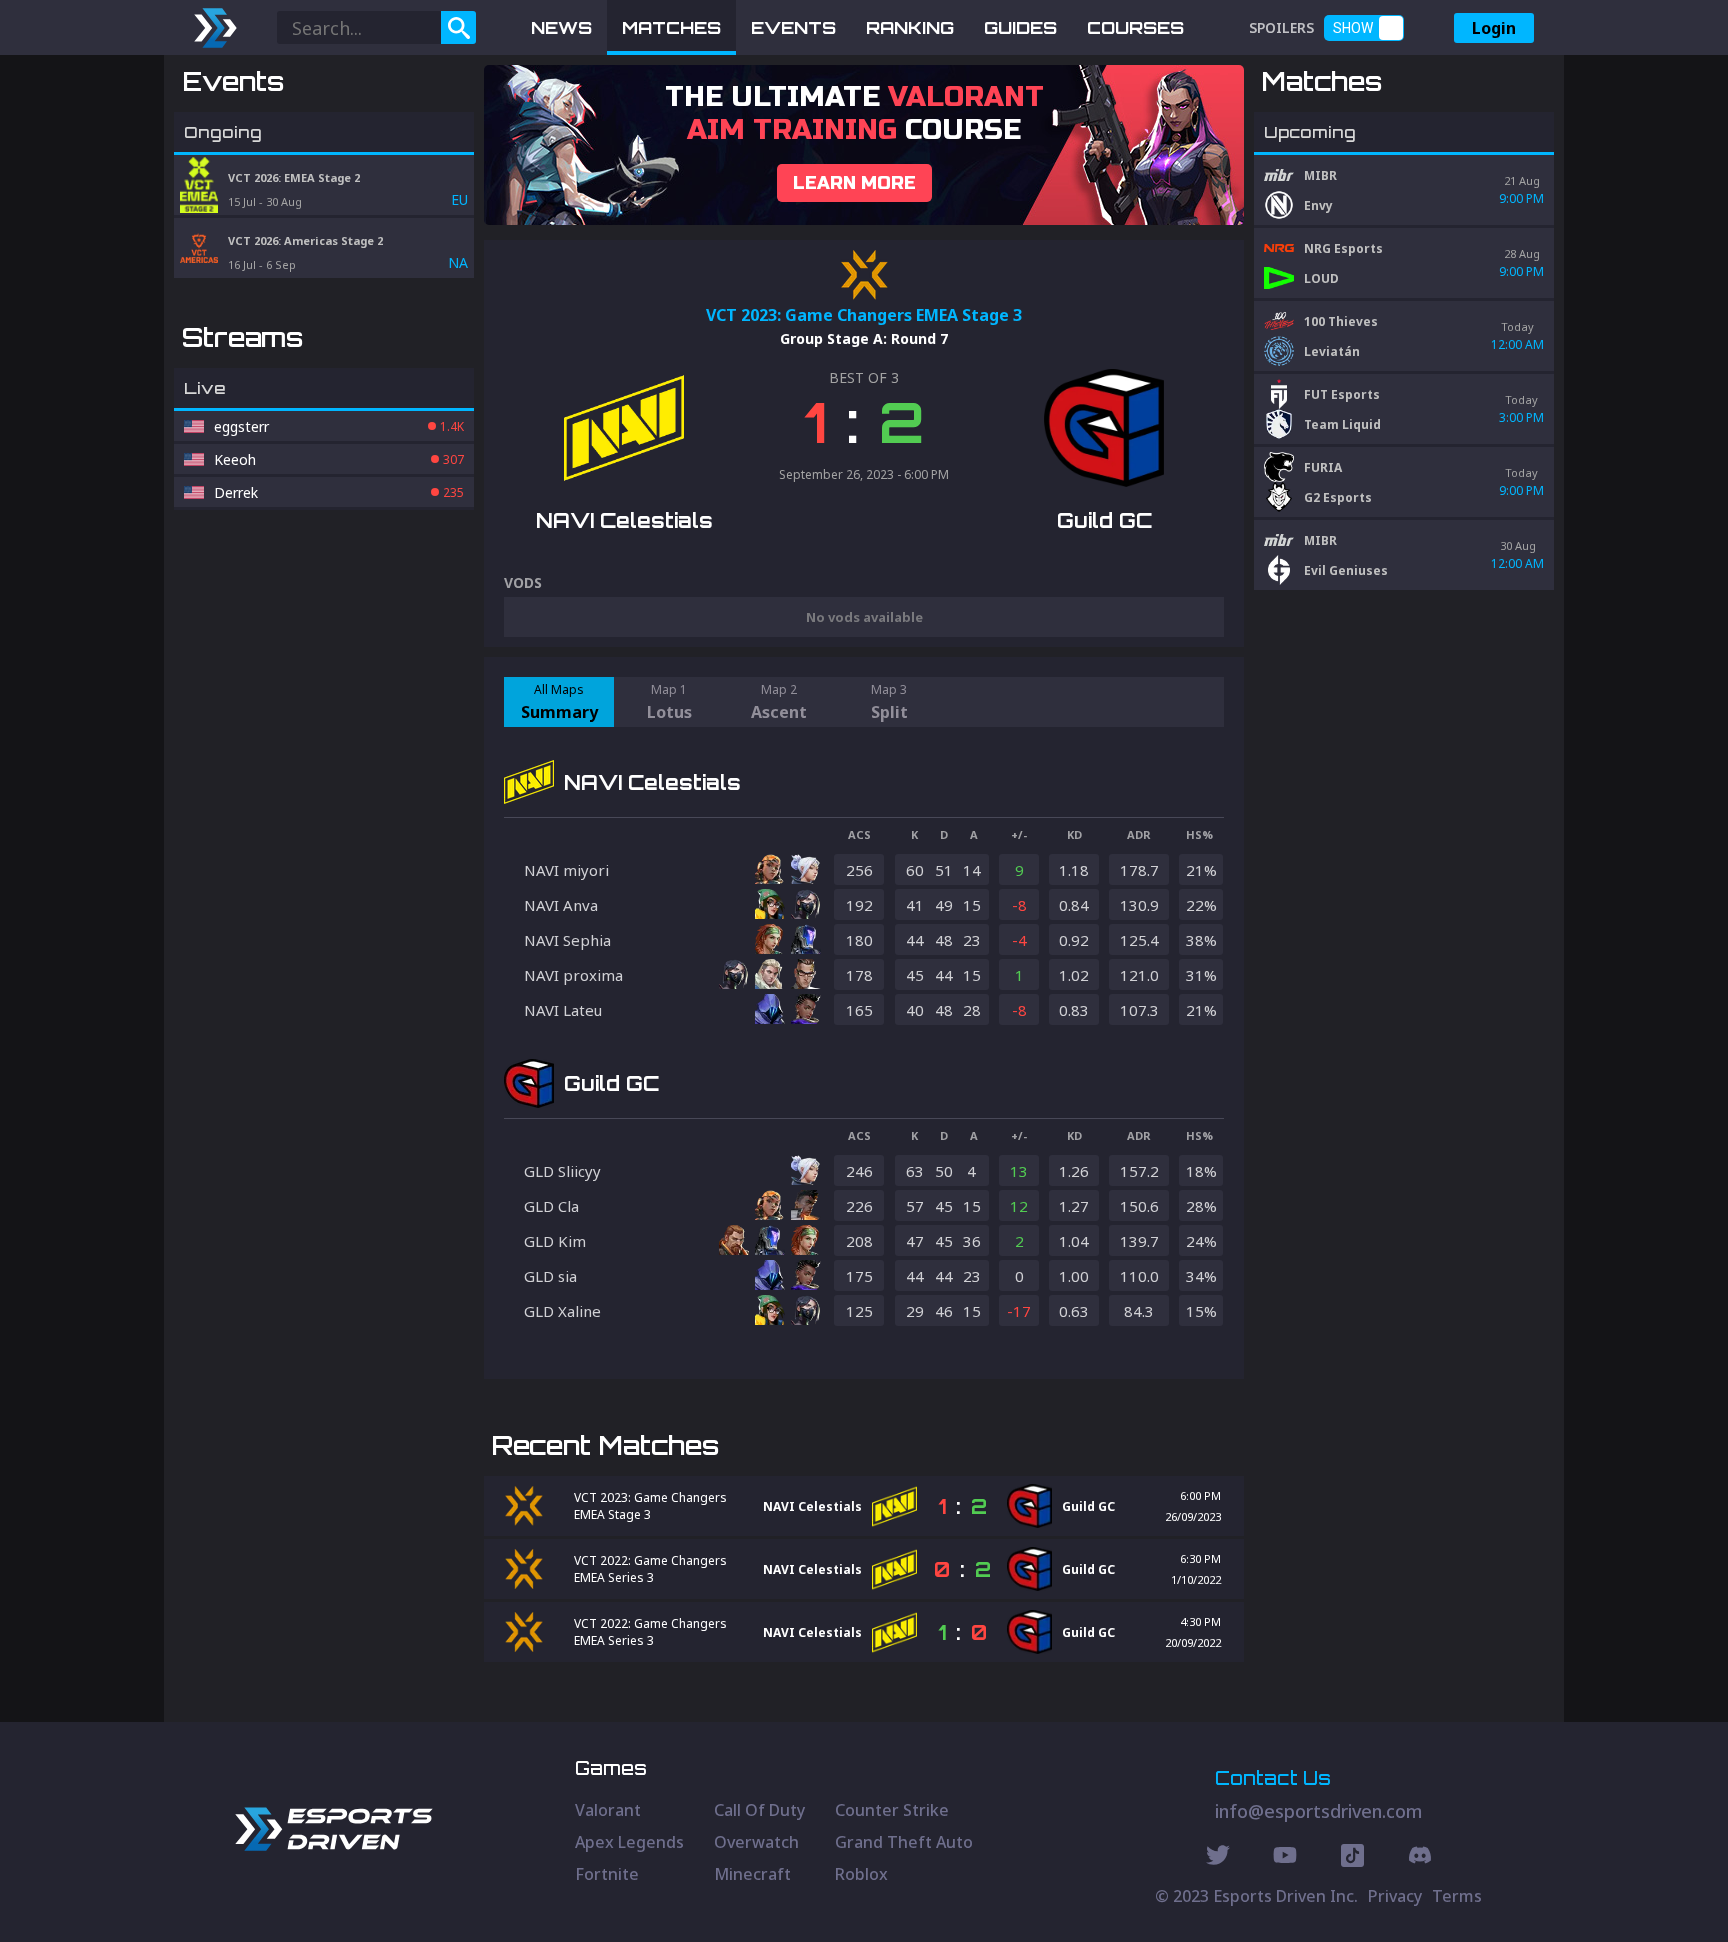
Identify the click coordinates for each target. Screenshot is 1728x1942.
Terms (1457, 1896)
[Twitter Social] (1218, 1858)
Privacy (1395, 1896)
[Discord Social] (1352, 1858)
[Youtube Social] (1285, 1858)
